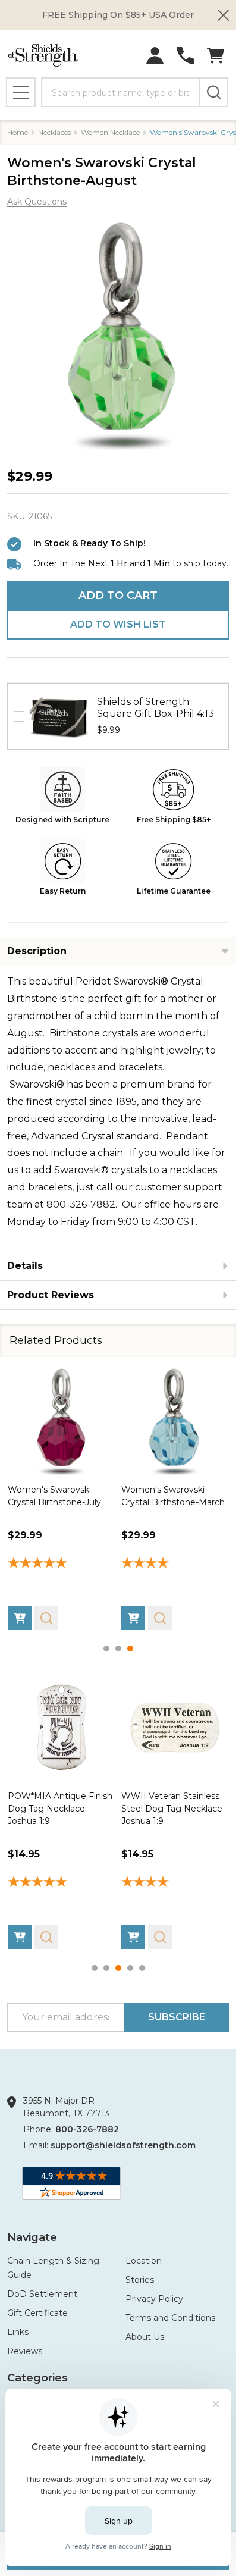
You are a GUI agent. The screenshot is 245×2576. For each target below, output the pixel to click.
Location (144, 2261)
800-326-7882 (87, 2129)
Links (18, 2332)
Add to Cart (118, 596)
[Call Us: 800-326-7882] (185, 56)
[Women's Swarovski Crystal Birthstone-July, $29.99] (62, 1421)
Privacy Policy (154, 2299)
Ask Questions (37, 202)
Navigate (32, 2237)
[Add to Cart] (20, 1618)
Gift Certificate (37, 2313)
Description (37, 951)
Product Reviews (51, 1295)
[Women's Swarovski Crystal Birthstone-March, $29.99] (175, 1421)
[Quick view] (46, 1618)
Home (18, 132)
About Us (145, 2337)
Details (25, 1266)
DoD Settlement (42, 2294)
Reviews (25, 2351)
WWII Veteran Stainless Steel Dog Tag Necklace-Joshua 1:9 (173, 1809)
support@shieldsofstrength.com (123, 2145)
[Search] (213, 92)
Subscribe (177, 2017)
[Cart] (216, 56)
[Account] (155, 56)
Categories (37, 2378)
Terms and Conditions (170, 2318)
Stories (140, 2280)
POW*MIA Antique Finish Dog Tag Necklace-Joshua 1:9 (60, 1809)
